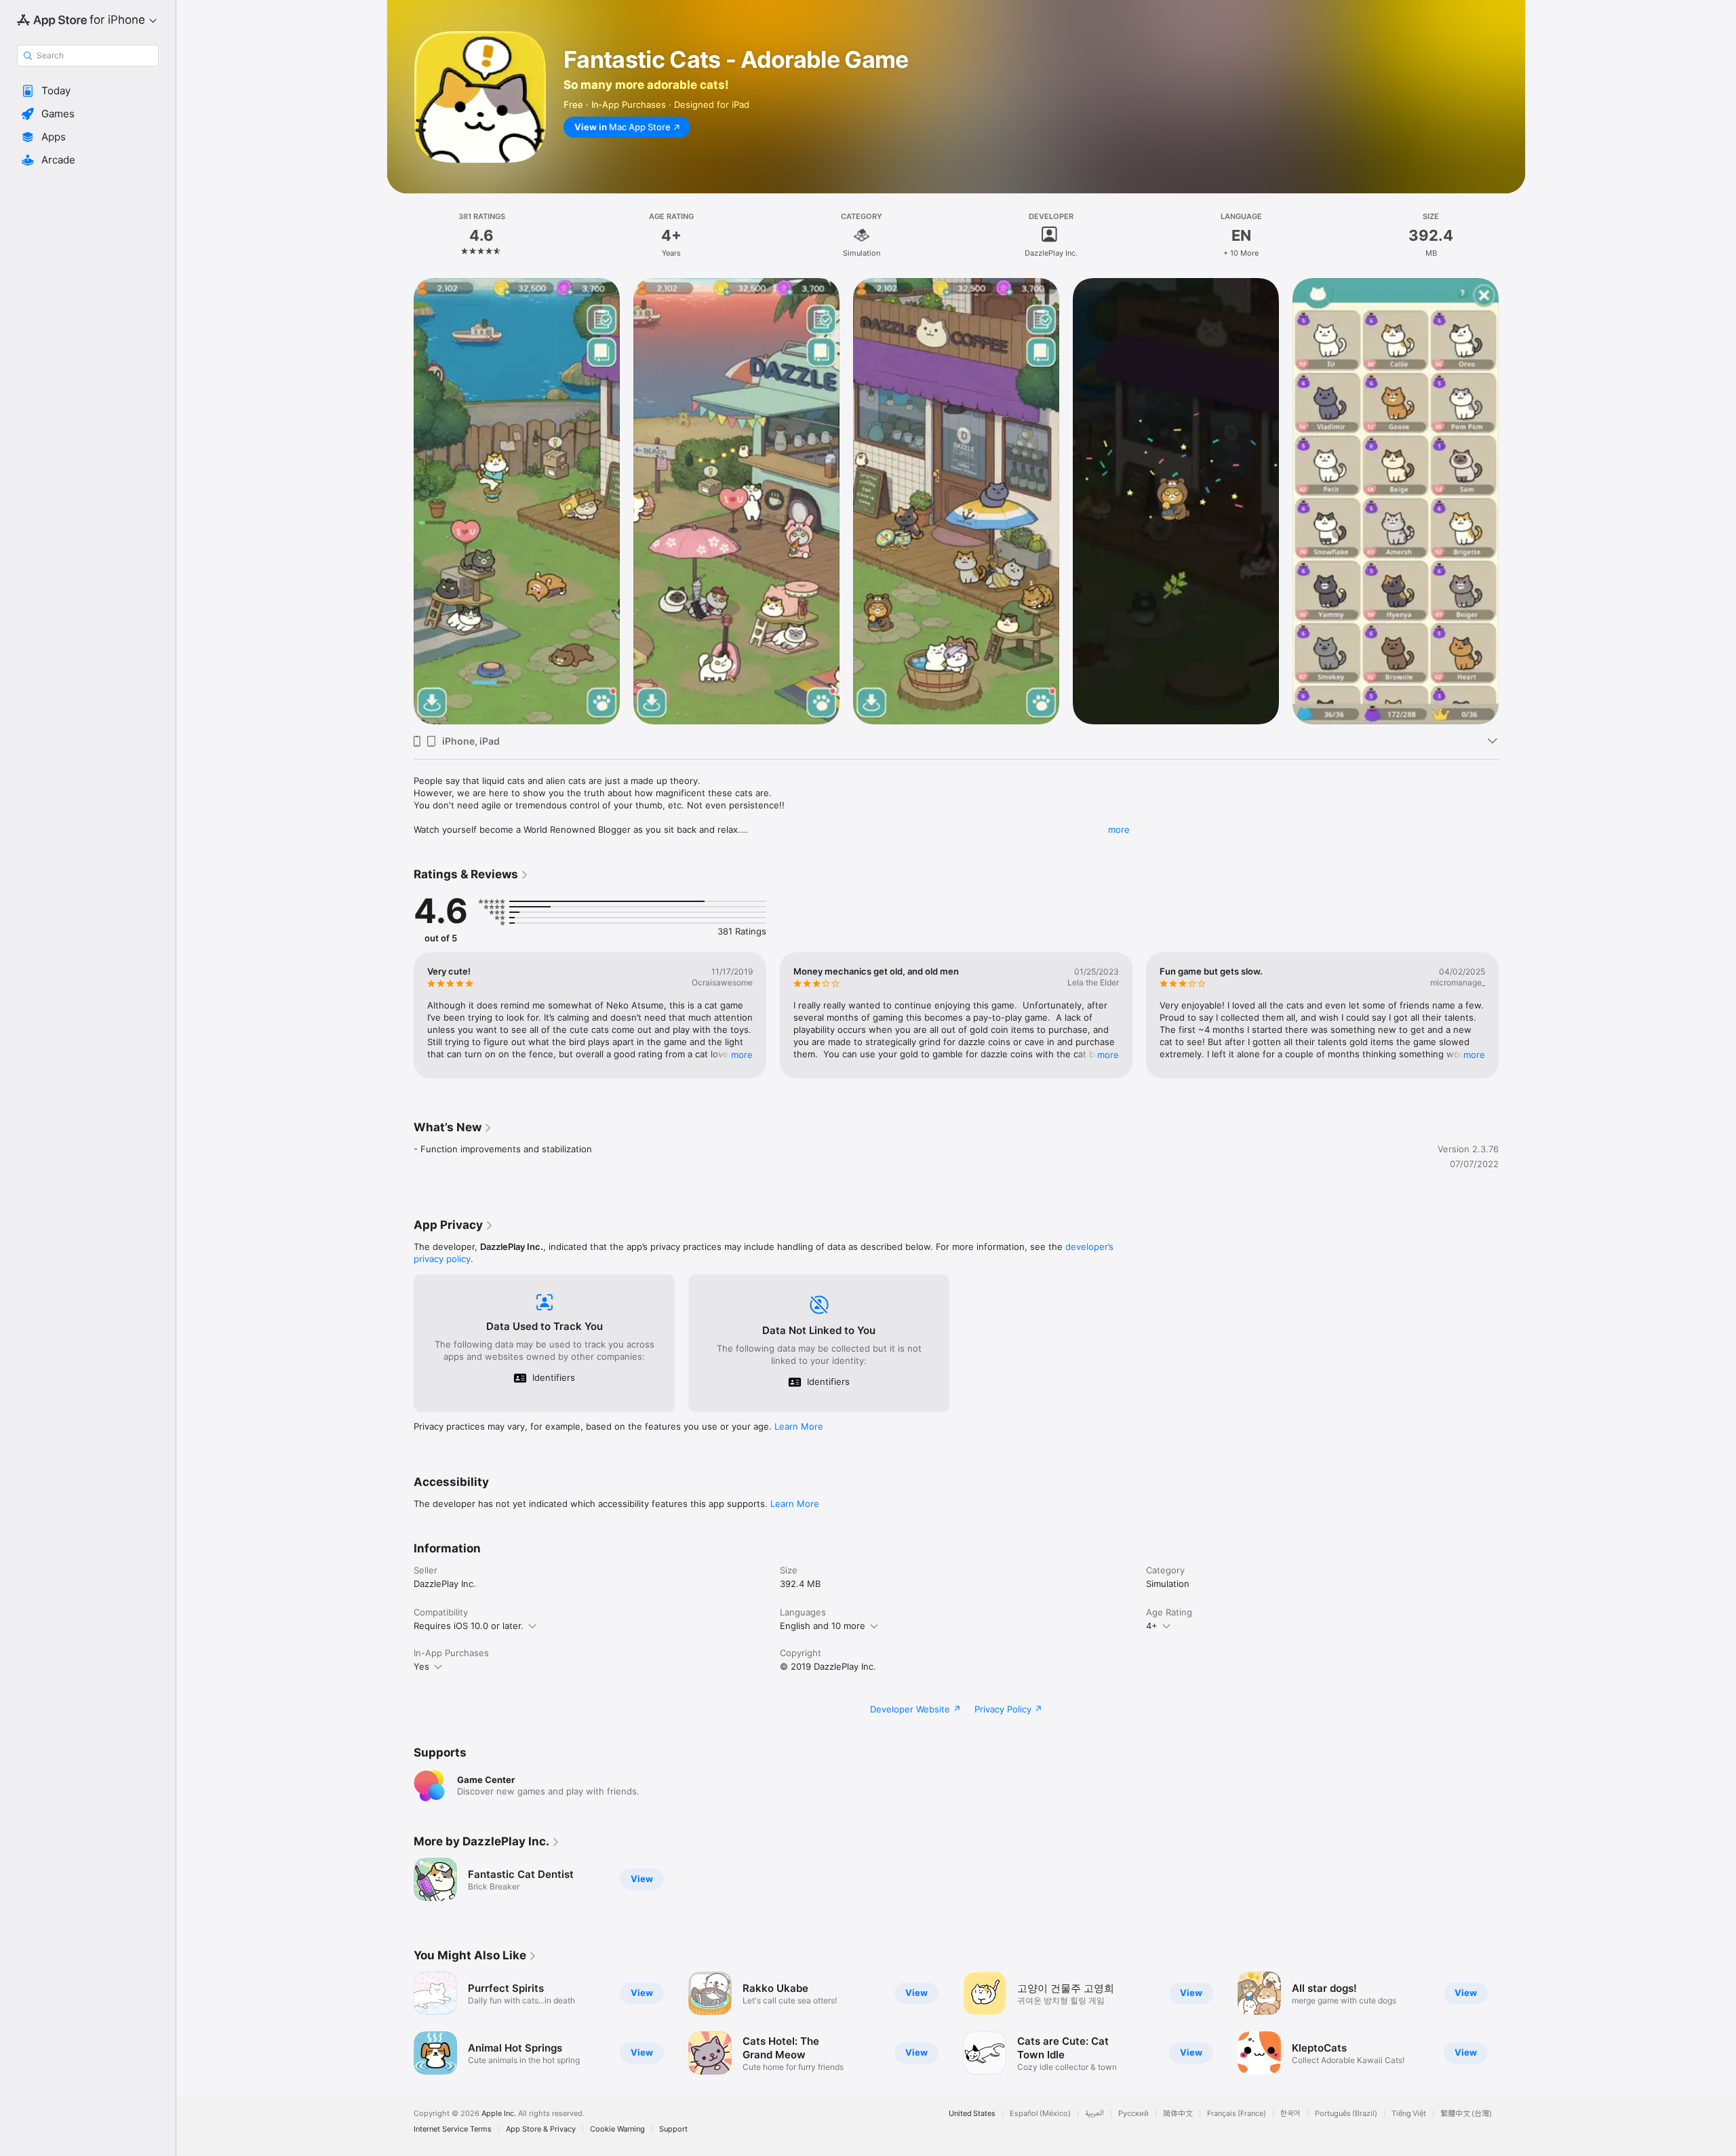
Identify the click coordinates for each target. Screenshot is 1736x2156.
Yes (421, 1666)
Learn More (799, 1426)
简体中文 (1178, 2114)
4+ (1152, 1626)
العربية (1094, 2114)
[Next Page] (1512, 501)
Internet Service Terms (453, 2129)
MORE (742, 1055)
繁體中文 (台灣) (1466, 2114)
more (1119, 829)
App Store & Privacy (541, 2129)
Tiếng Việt (1409, 2114)
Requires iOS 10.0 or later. (469, 1626)
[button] (88, 91)
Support (673, 2129)
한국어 (1290, 2114)
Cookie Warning (617, 2129)
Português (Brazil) (1346, 2114)
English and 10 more (823, 1626)
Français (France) (1237, 2114)
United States (972, 2114)
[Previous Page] (400, 501)
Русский (1133, 2114)
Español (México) (1040, 2114)
